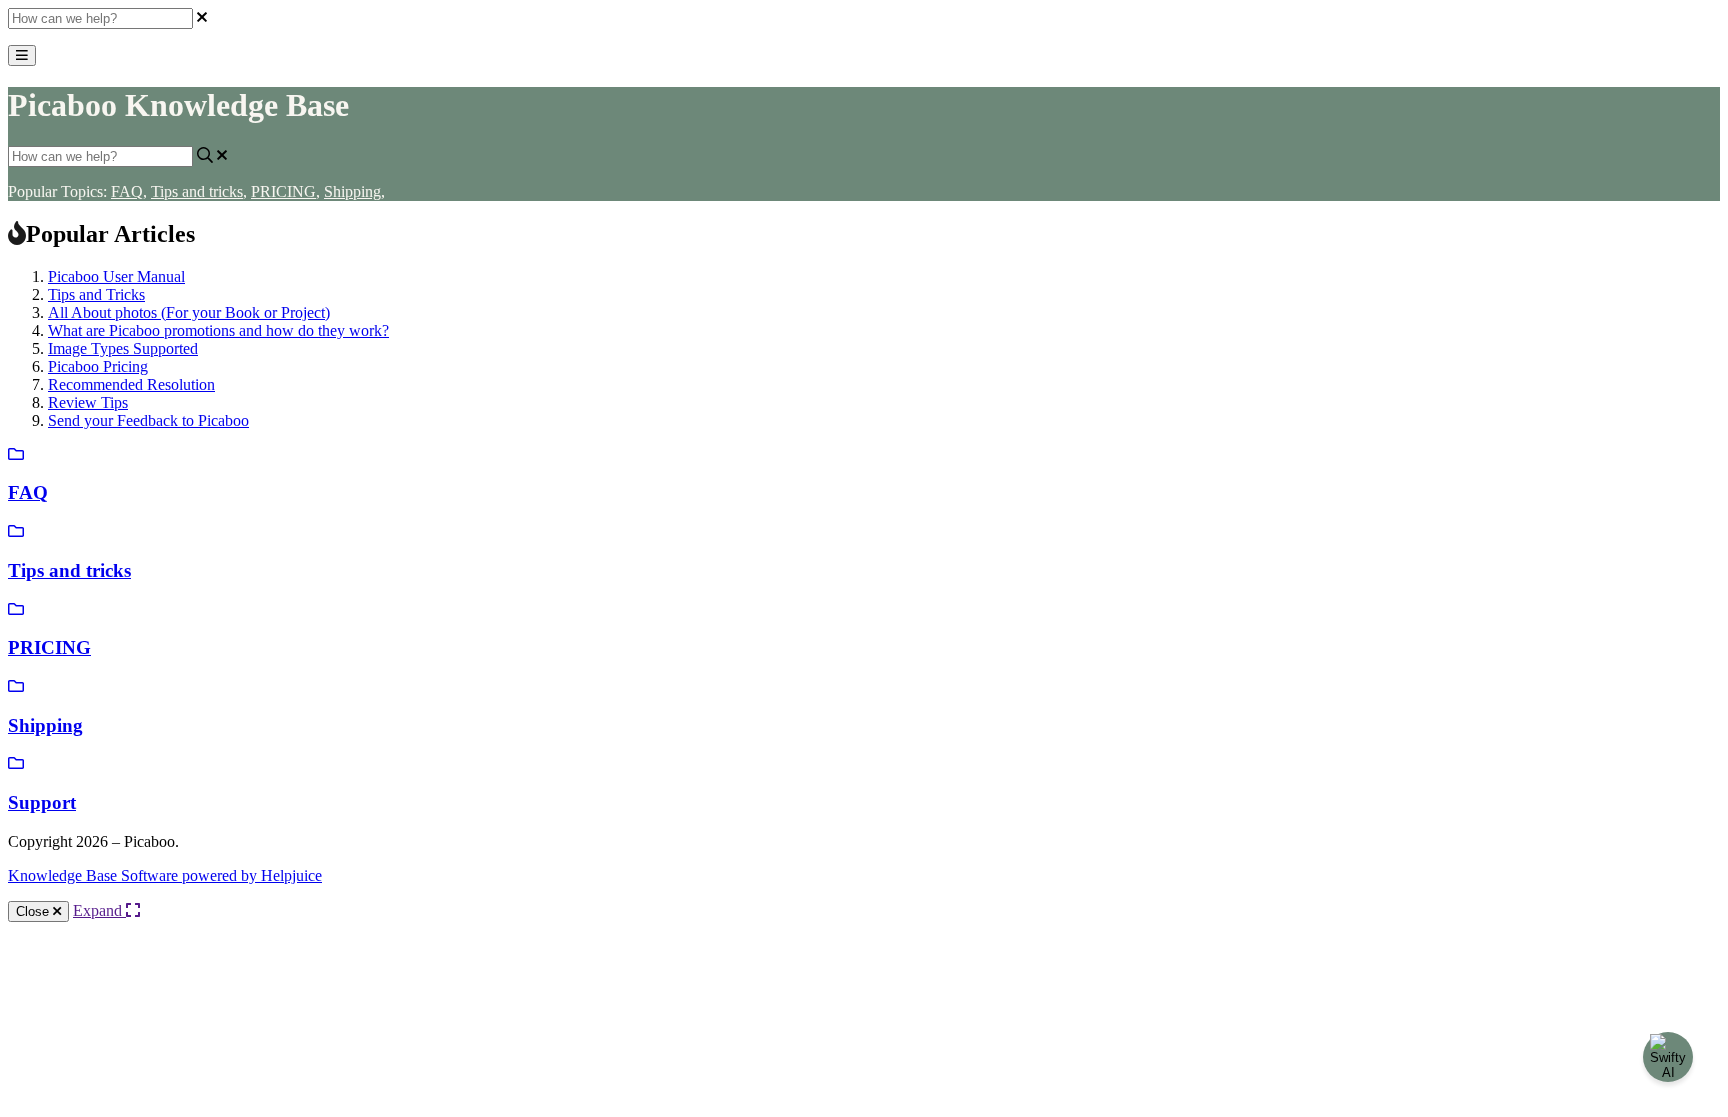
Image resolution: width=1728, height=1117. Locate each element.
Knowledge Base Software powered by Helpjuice (165, 875)
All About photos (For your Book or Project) (189, 312)
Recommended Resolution (131, 384)
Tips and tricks (199, 191)
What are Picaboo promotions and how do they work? (218, 330)
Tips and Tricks (96, 294)
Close (34, 911)
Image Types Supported (123, 348)
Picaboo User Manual (116, 276)
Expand (99, 910)
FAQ (129, 191)
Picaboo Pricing (98, 366)
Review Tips (88, 402)
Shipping (354, 191)
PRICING (285, 191)
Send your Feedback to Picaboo (148, 420)
